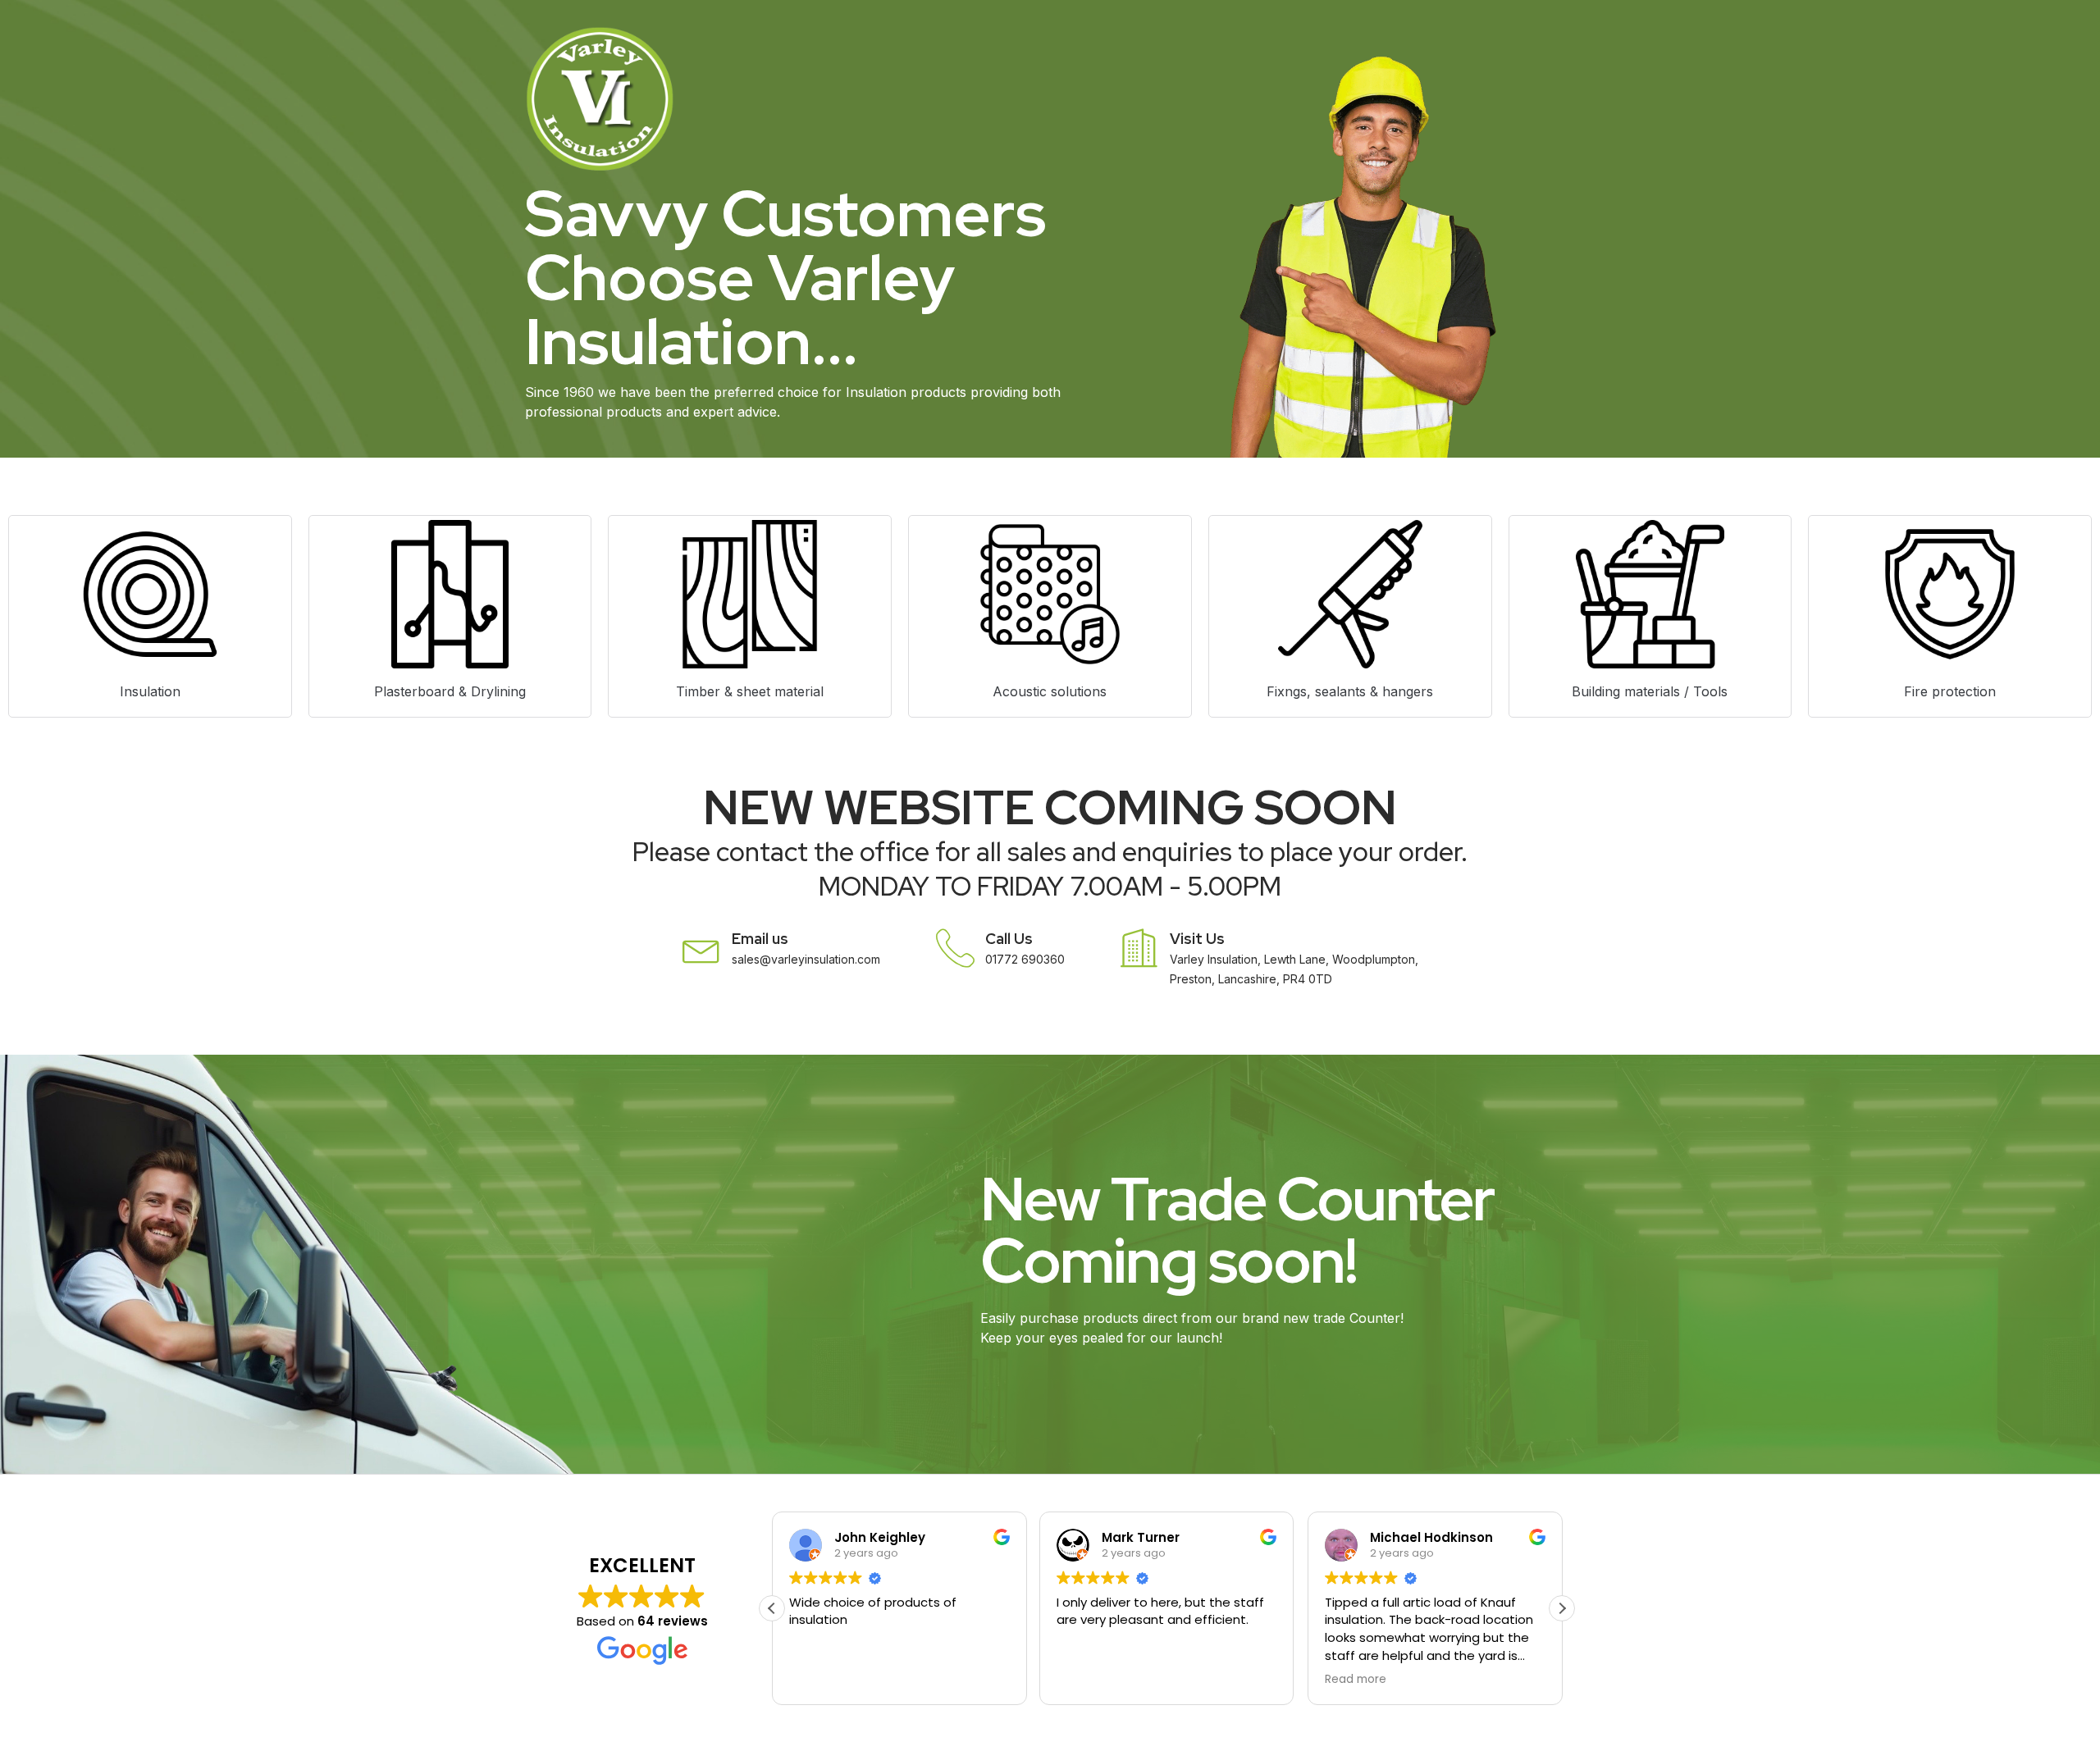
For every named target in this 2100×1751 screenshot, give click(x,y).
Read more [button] (1356, 1680)
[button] (1562, 1608)
